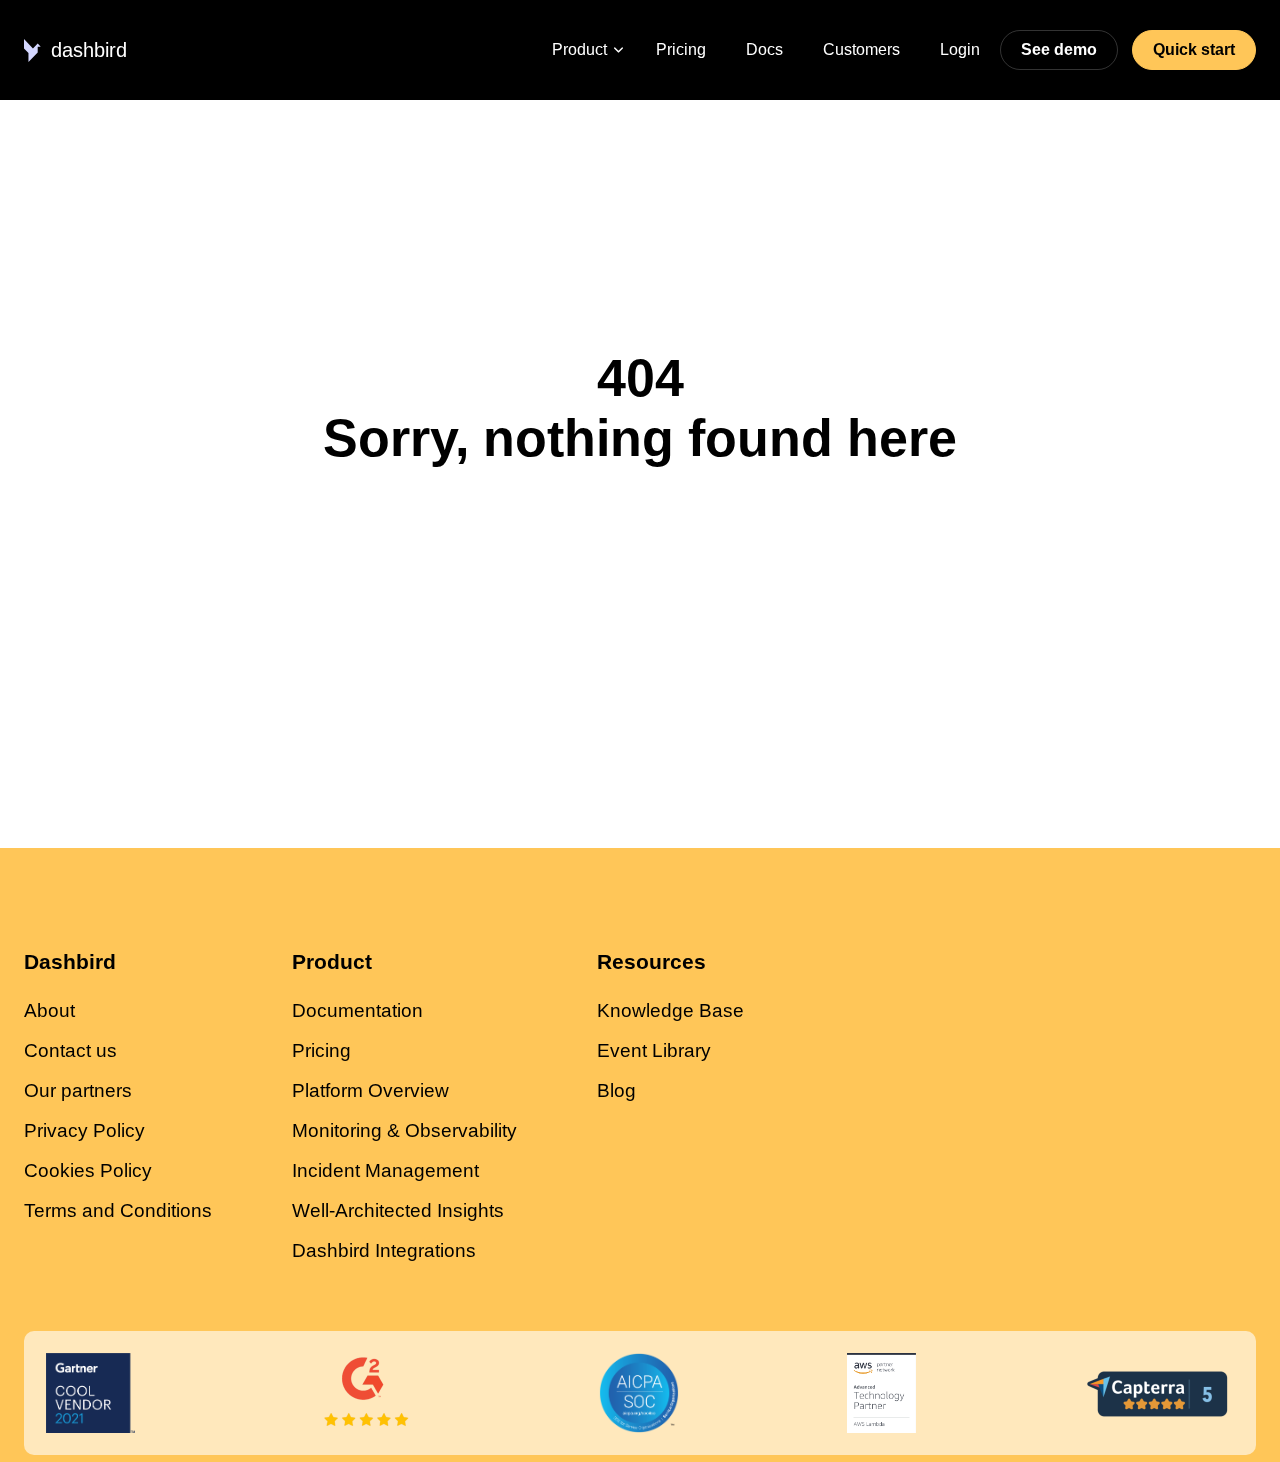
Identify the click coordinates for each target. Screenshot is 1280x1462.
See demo (1059, 49)
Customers (861, 49)
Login (960, 49)
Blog (616, 1090)
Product (579, 49)
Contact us (70, 1050)
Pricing (681, 49)
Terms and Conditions (118, 1210)
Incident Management (385, 1170)
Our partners (78, 1090)
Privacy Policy (84, 1130)
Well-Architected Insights (398, 1210)
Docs (764, 49)
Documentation (357, 1010)
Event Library (654, 1050)
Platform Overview (370, 1090)
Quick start (1194, 49)
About (49, 1010)
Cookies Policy (88, 1170)
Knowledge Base (670, 1010)
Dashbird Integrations (384, 1250)
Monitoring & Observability (404, 1130)
